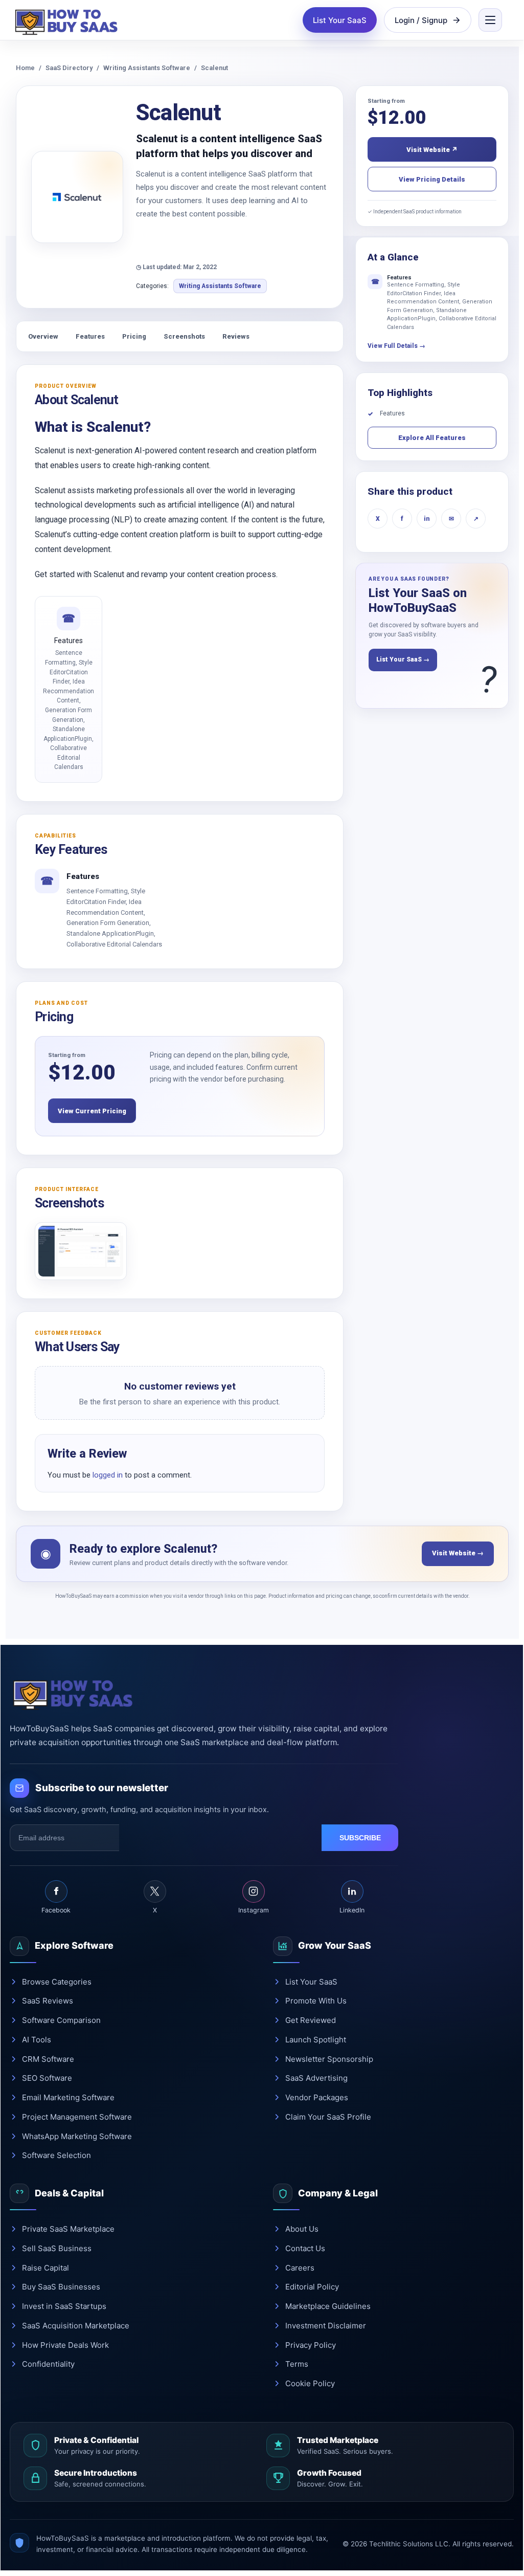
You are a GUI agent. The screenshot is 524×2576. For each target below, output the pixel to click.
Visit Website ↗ (432, 150)
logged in (108, 1475)
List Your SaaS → (403, 659)
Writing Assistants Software (147, 68)
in (427, 519)
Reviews (236, 336)
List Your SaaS (340, 20)
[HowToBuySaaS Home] (69, 20)
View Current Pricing (92, 1111)
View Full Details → (396, 346)
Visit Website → (458, 1553)
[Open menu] (490, 20)
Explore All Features (432, 438)
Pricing (134, 336)
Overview (43, 336)
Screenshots (184, 336)
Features (90, 336)
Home (25, 68)
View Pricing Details (432, 179)
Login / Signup (421, 20)
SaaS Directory (69, 68)
